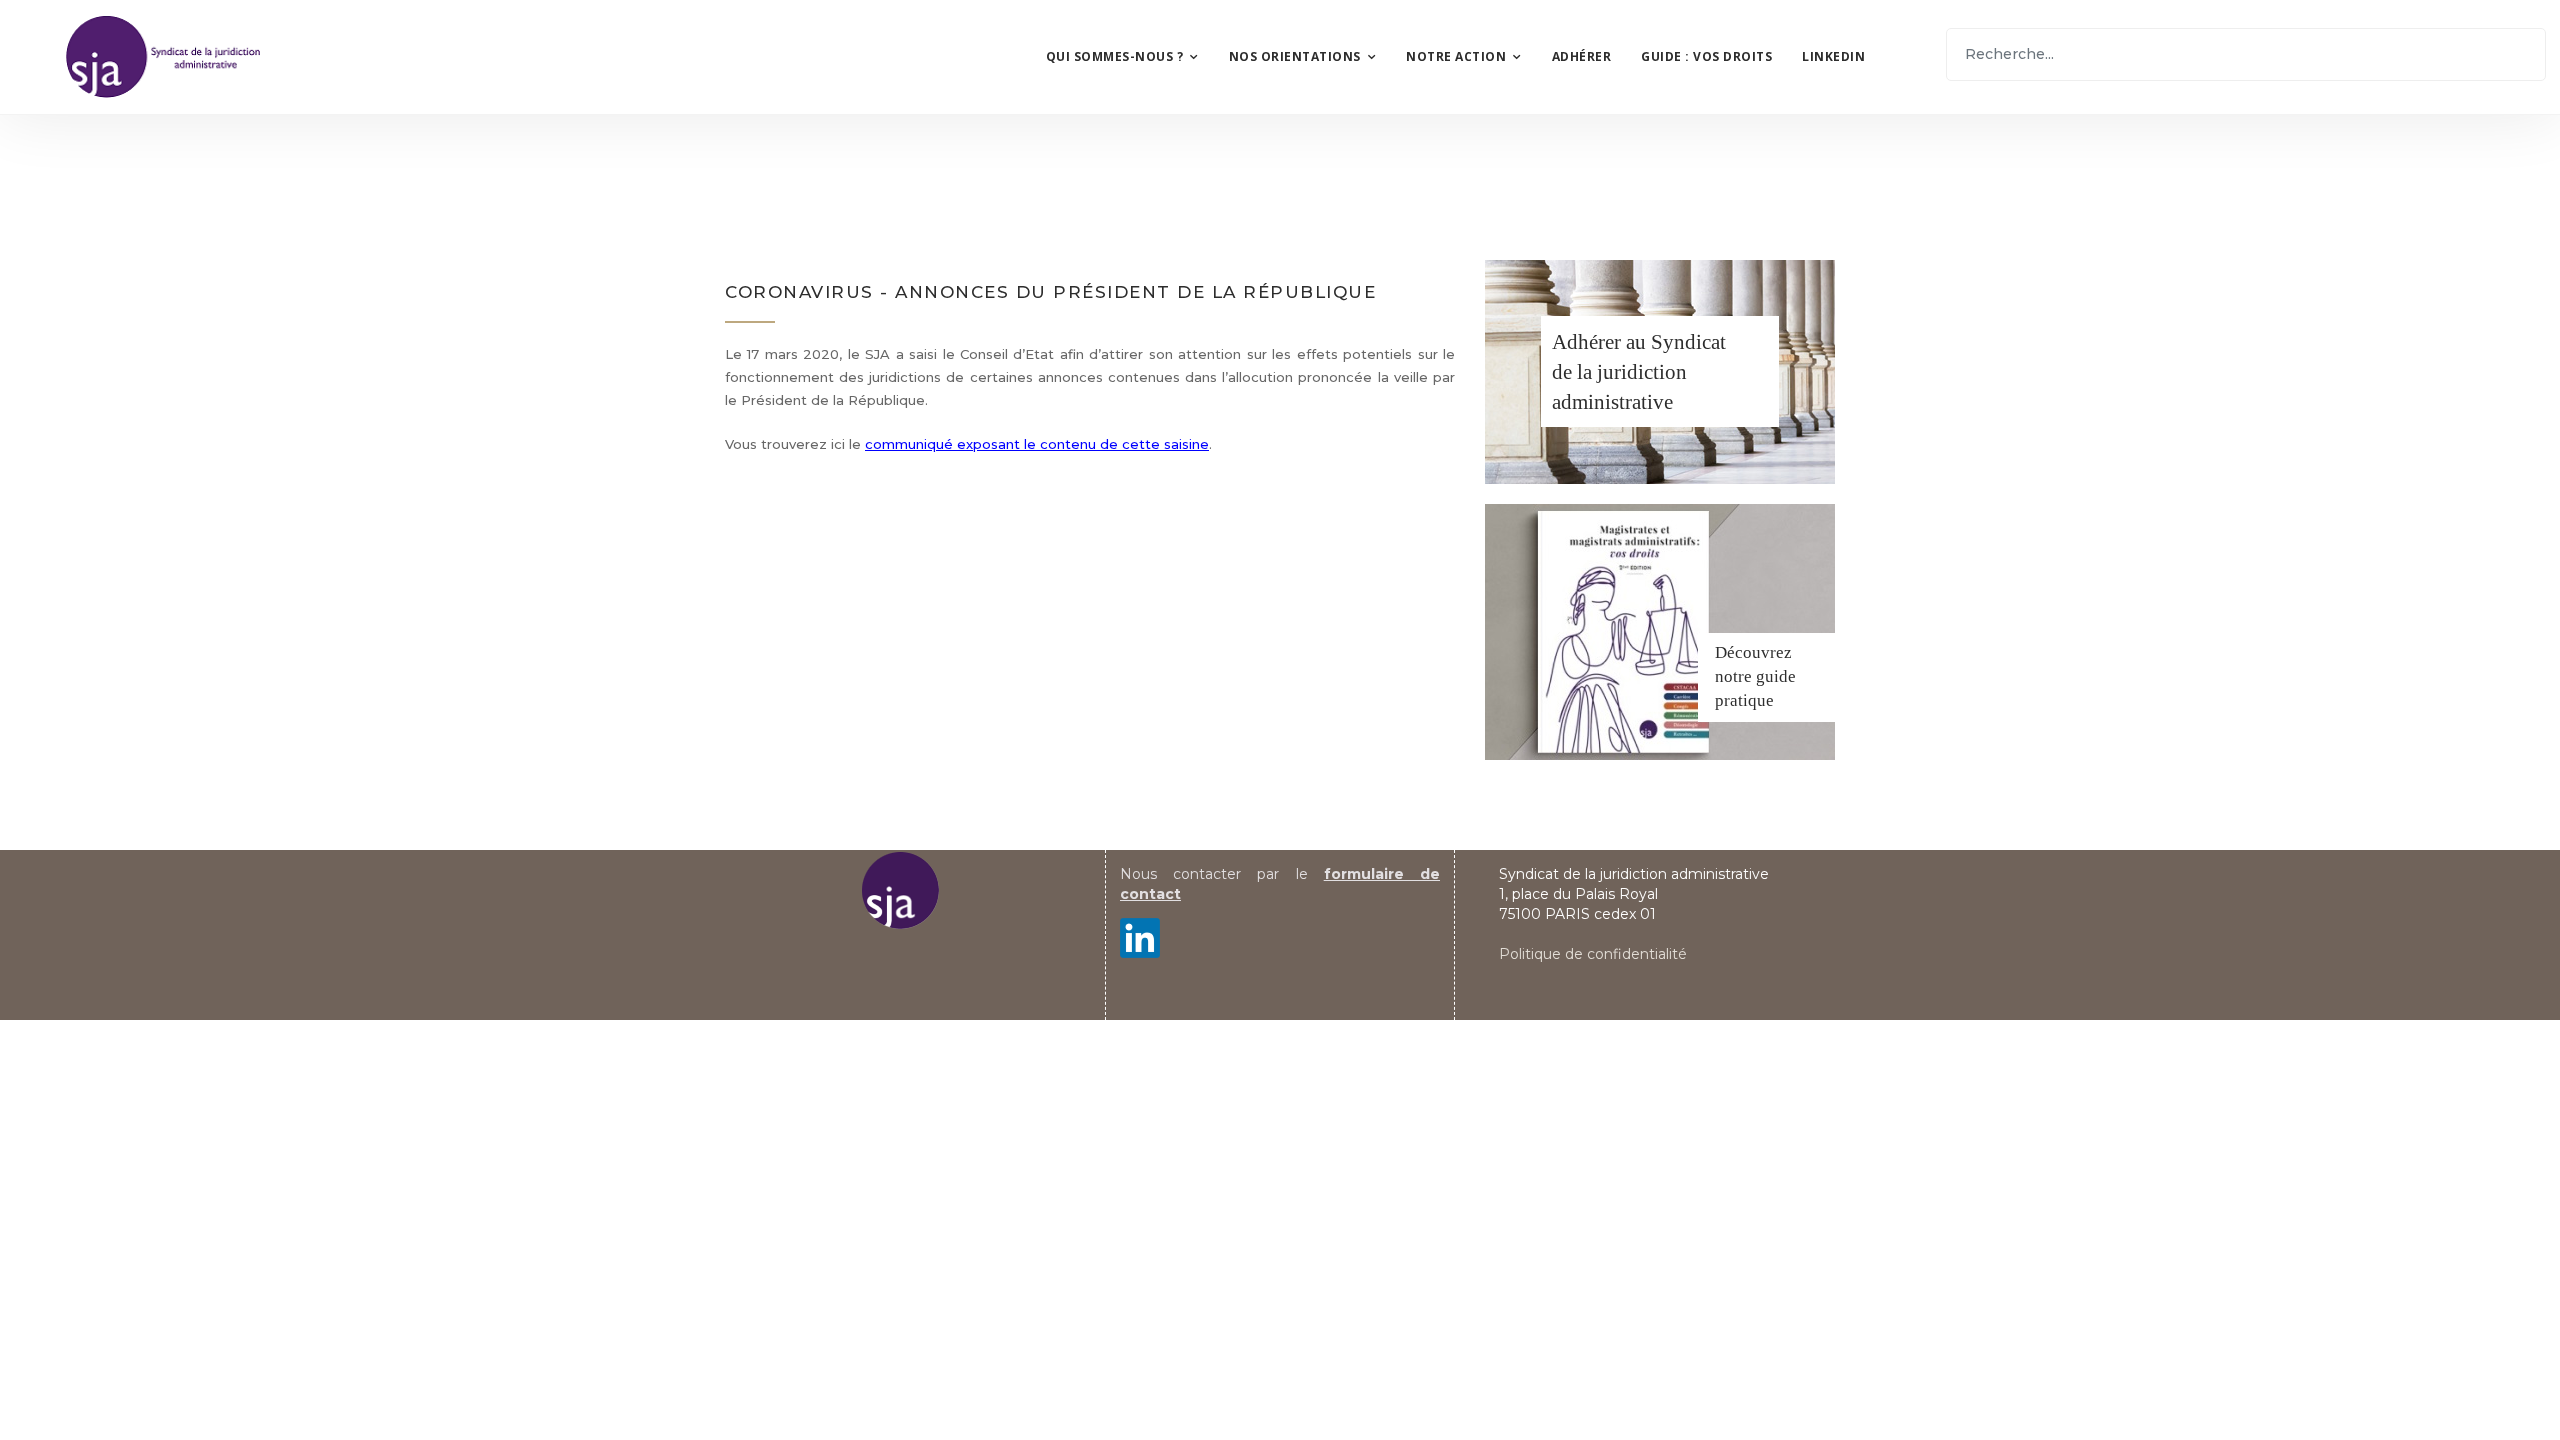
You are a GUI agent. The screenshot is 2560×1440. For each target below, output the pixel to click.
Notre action (1456, 56)
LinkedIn (1833, 56)
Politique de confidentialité (1593, 954)
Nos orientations (1295, 56)
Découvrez (1753, 652)
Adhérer (1582, 56)
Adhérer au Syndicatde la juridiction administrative (1639, 372)
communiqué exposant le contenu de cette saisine (1037, 444)
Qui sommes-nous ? (1115, 56)
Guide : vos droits (1706, 56)
